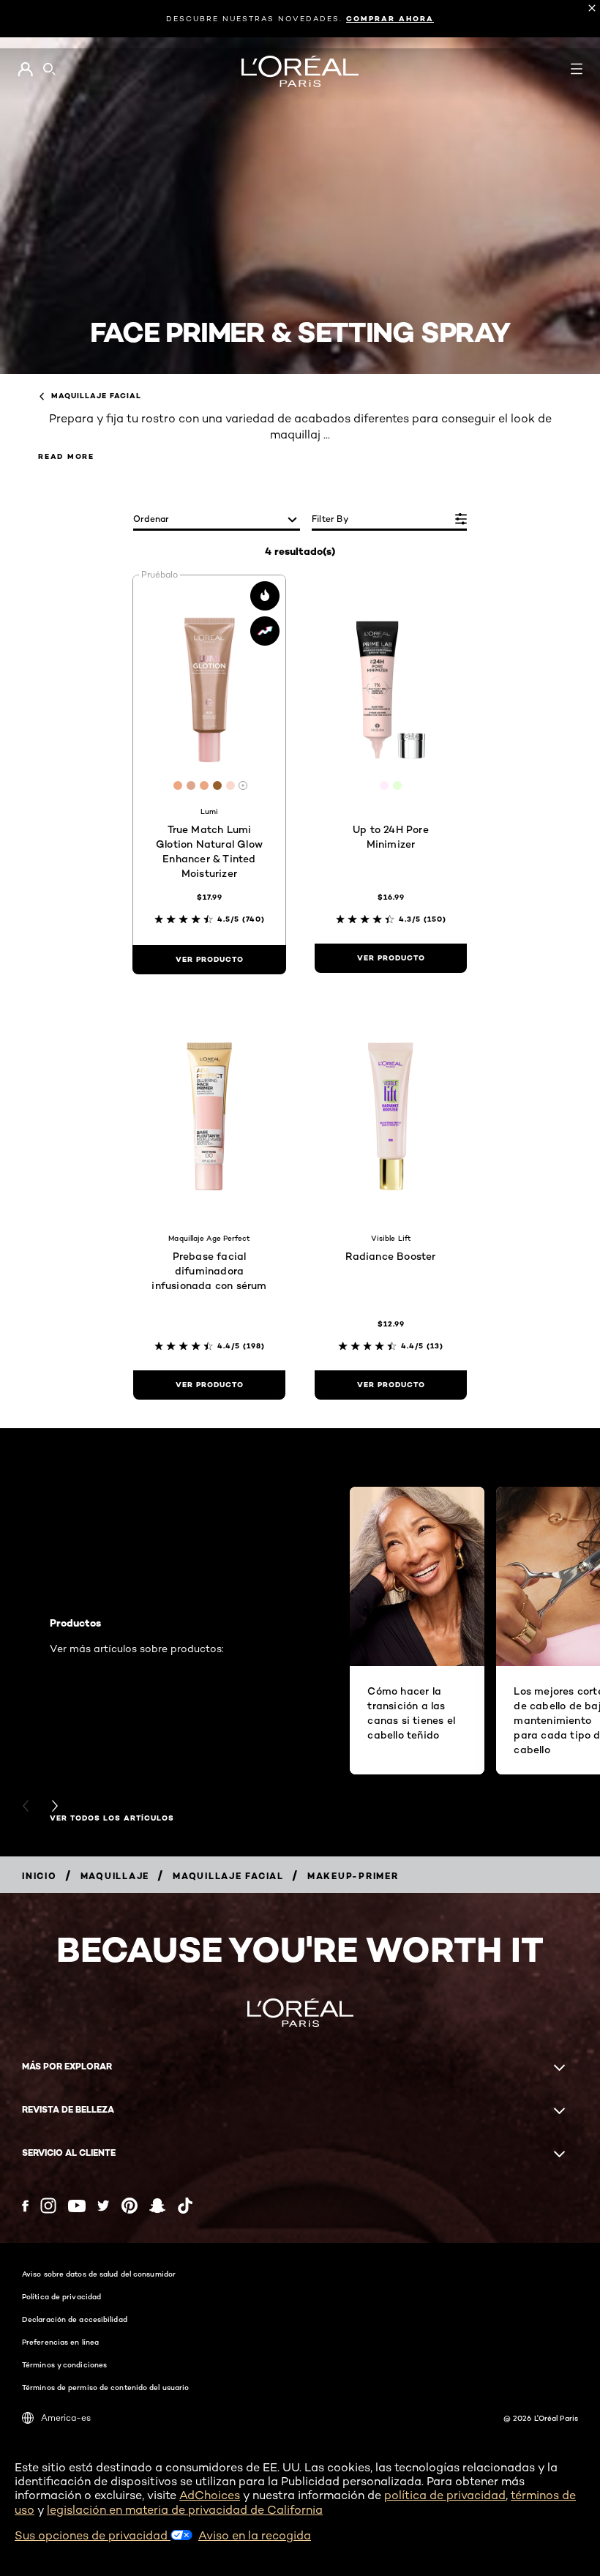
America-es (66, 2418)
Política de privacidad (61, 2296)
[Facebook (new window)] (25, 2206)
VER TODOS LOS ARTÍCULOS (112, 1818)
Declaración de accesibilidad (75, 2319)
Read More (66, 456)
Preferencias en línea (60, 2342)
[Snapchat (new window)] (157, 2206)
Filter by (330, 519)
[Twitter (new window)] (104, 2206)
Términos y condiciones (64, 2364)
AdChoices (210, 2495)
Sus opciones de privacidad (93, 2535)
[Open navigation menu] (577, 69)
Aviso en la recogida (255, 2535)
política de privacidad (445, 2495)
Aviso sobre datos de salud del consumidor (99, 2274)
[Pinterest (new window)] (130, 2206)
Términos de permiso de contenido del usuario (105, 2387)
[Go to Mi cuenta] (25, 70)
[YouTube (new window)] (77, 2206)
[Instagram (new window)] (48, 2206)
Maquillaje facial (96, 396)
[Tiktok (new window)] (185, 2206)
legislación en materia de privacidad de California (185, 2510)
